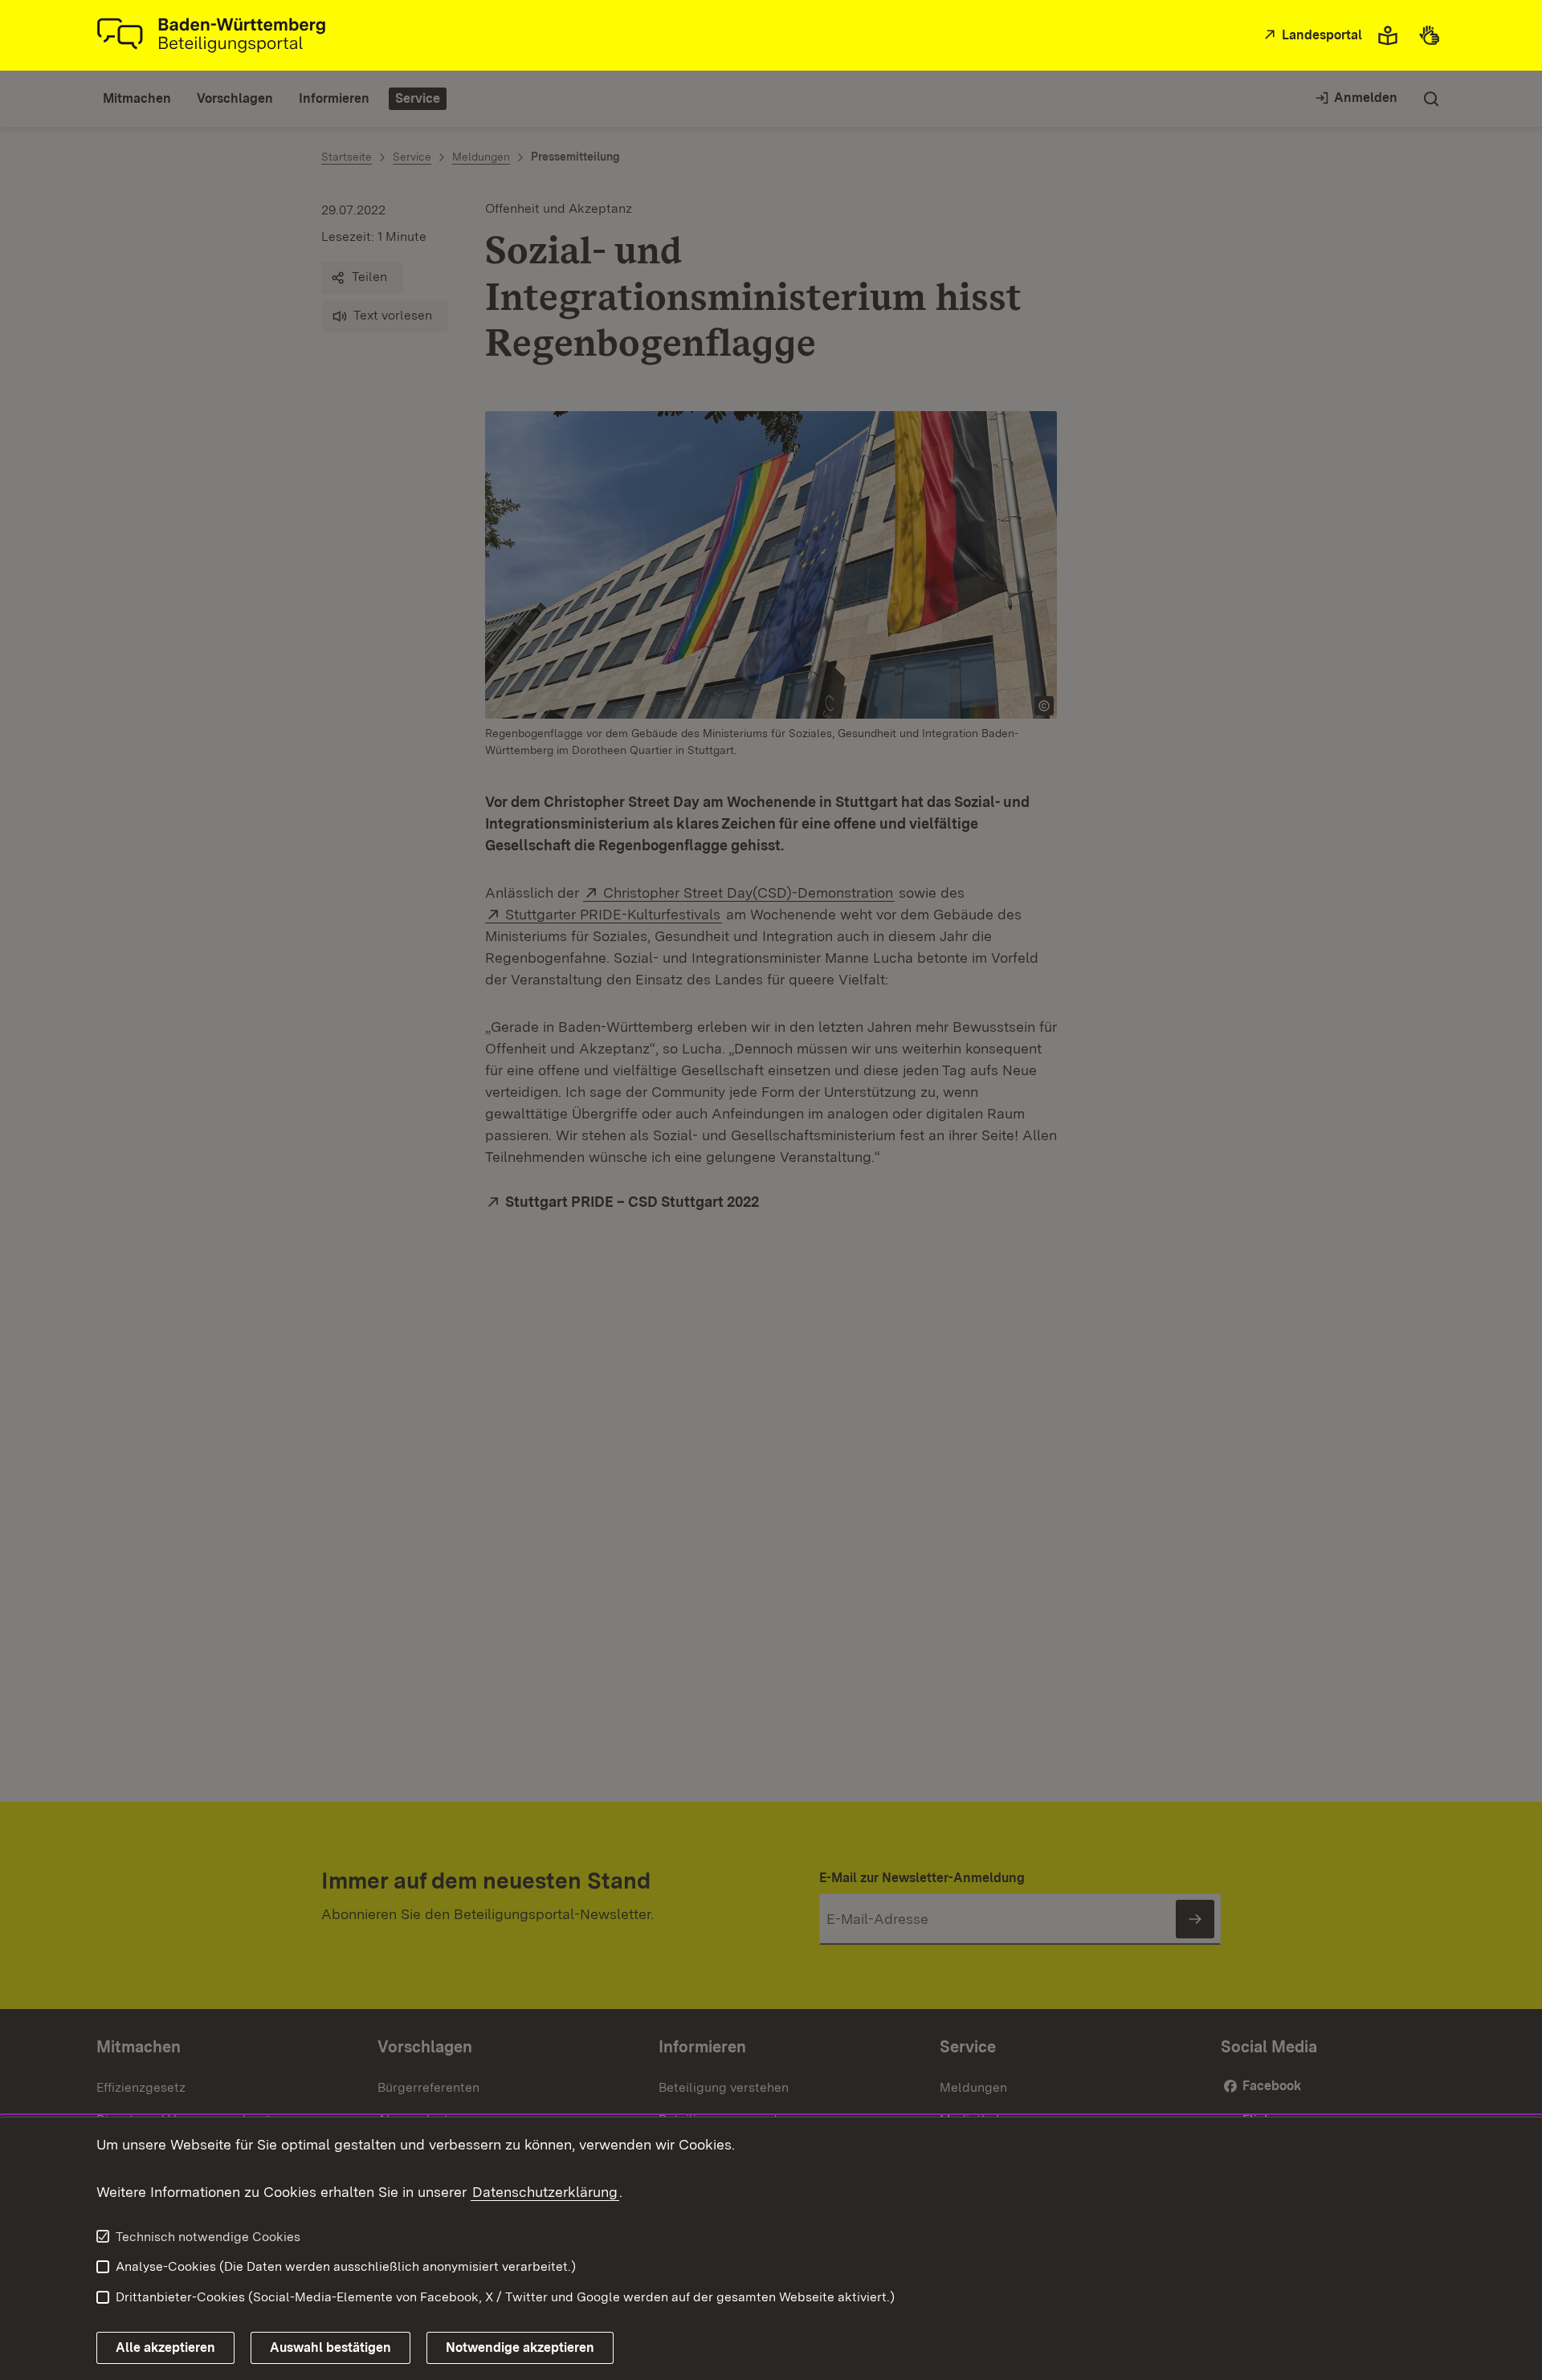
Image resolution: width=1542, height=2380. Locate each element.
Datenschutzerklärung (545, 2192)
